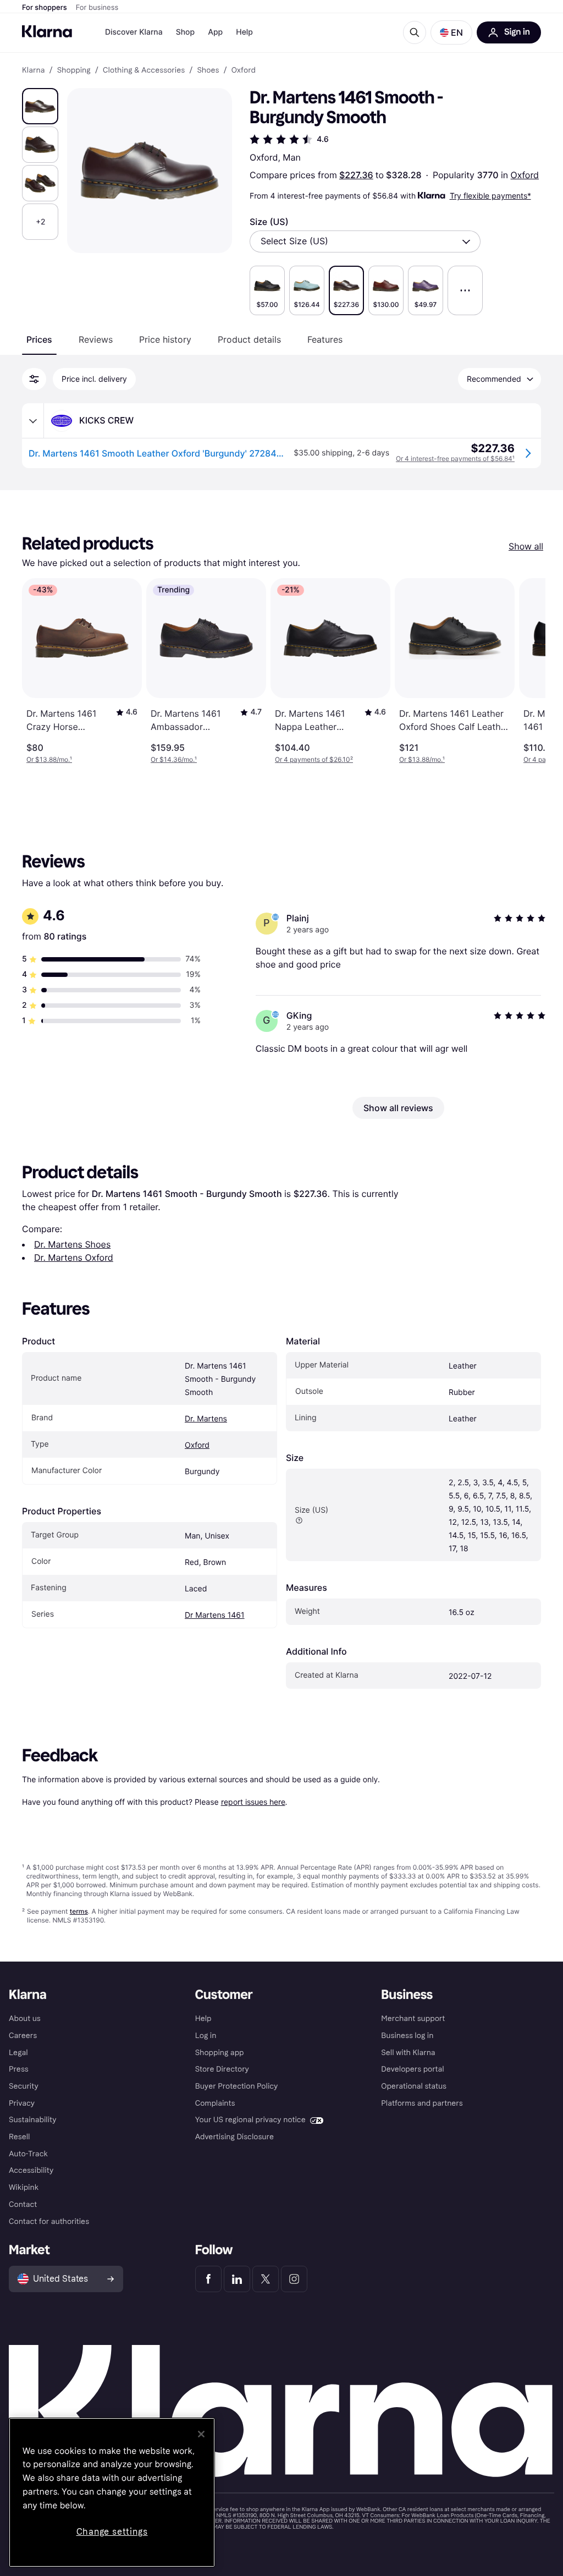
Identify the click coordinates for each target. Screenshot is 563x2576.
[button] (451, 32)
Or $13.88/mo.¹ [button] (49, 759)
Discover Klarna (134, 32)
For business (97, 8)
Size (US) (269, 222)
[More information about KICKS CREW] (33, 421)
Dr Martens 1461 (215, 1615)
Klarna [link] (33, 70)
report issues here (253, 1802)
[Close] (201, 2434)
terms (79, 1911)
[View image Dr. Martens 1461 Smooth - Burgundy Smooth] (40, 106)
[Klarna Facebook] (208, 2279)
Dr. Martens (206, 1419)
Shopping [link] (74, 70)
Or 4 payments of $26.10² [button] (314, 759)
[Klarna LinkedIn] (237, 2279)
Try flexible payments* (490, 196)
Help (244, 32)
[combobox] (365, 241)
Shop (186, 32)
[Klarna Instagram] (294, 2279)
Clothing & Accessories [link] (144, 70)
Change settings (112, 2532)
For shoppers (45, 8)
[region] (112, 2492)
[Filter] (34, 379)
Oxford (525, 175)
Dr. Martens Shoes (72, 1244)
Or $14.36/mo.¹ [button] (174, 759)
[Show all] (465, 290)
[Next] (526, 671)
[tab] (39, 339)
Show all (526, 546)
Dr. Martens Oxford (74, 1257)
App (215, 32)
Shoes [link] (208, 70)
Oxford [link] (244, 70)
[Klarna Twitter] (266, 2279)
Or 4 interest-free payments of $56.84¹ (455, 458)
